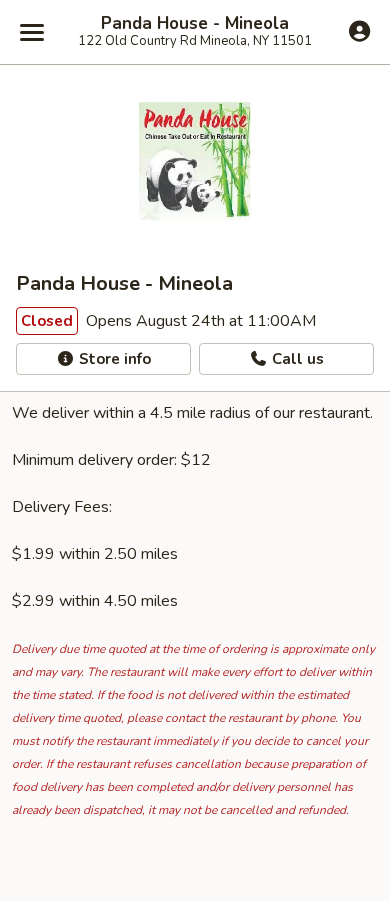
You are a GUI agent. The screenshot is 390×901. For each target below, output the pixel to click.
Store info (113, 359)
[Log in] (359, 31)
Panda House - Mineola (195, 24)
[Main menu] (32, 32)
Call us (296, 359)
